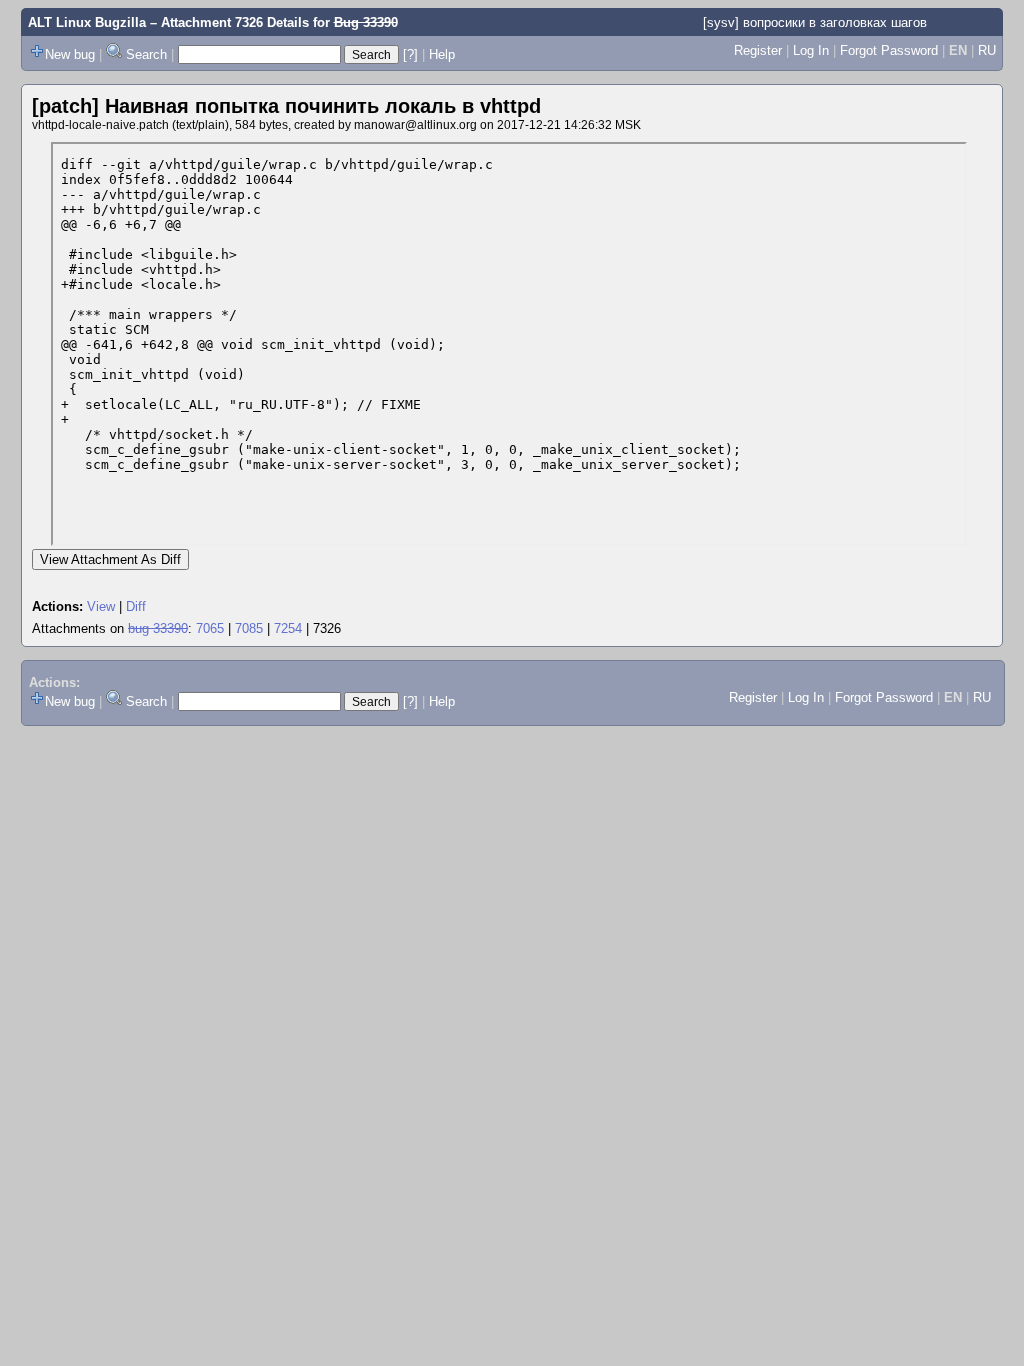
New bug (70, 54)
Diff (136, 606)
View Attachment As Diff (110, 559)
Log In (811, 50)
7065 (210, 628)
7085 (249, 628)
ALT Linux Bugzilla (87, 22)
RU (987, 50)
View (101, 606)
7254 (288, 628)
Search (146, 54)
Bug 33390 (366, 22)
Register (758, 50)
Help (442, 54)
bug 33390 (158, 628)
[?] (410, 54)
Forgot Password (889, 50)
